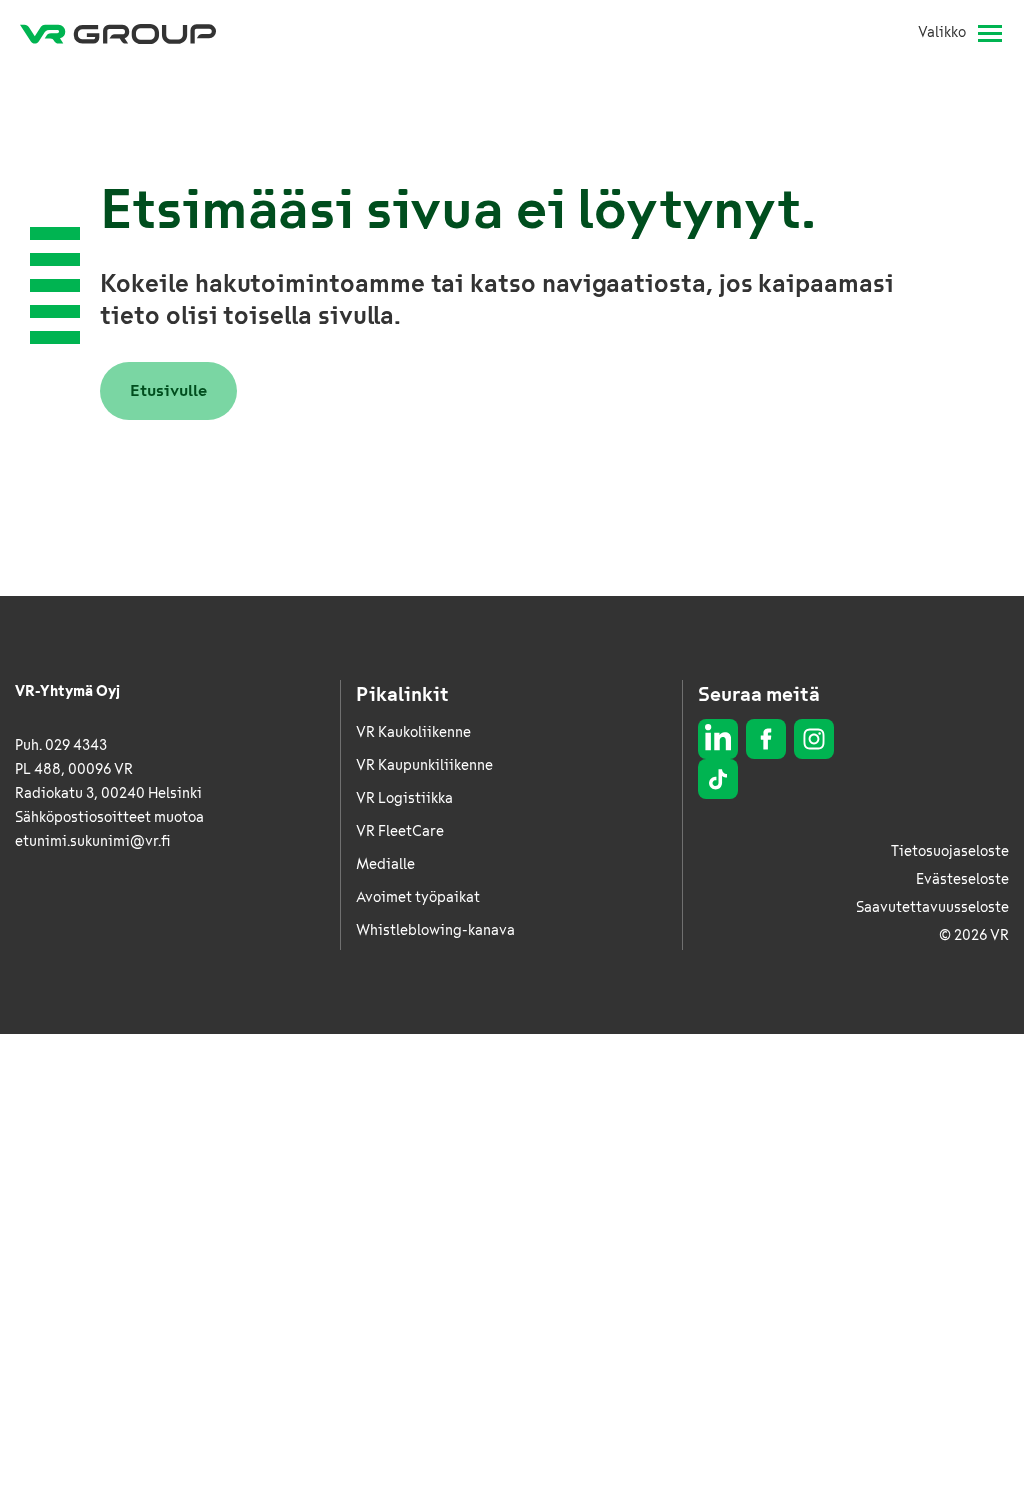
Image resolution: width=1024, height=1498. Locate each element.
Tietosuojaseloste (950, 851)
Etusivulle (168, 390)
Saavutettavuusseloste (932, 907)
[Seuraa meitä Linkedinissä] (718, 739)
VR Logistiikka (404, 798)
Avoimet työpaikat (418, 897)
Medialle (385, 864)
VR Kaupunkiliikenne (424, 765)
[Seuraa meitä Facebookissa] (766, 739)
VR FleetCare (400, 831)
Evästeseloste (962, 879)
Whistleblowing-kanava (435, 930)
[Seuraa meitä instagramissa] (814, 739)
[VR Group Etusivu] (118, 33)
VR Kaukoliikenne (413, 732)
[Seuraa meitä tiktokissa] (718, 779)
